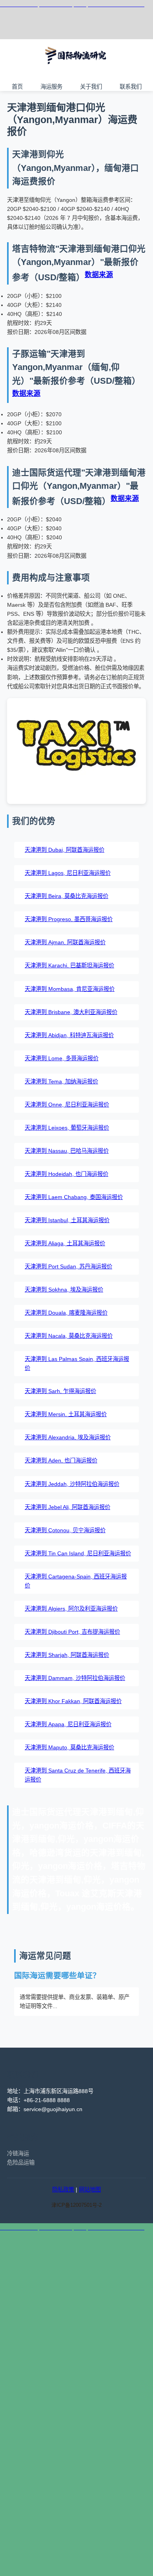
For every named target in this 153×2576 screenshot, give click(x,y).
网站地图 (90, 2190)
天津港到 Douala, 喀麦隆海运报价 (66, 1313)
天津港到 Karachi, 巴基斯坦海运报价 (69, 965)
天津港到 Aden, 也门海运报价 (61, 1460)
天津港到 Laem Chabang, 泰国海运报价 (74, 1197)
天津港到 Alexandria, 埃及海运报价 (68, 1437)
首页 (17, 86)
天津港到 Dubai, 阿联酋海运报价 (65, 850)
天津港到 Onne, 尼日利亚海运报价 (67, 1105)
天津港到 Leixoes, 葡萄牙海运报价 (67, 1128)
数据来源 (99, 275)
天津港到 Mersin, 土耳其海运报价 (66, 1414)
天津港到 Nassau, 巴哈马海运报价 (67, 1151)
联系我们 (131, 86)
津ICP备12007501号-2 (76, 2205)
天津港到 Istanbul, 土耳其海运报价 (67, 1220)
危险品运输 (21, 2162)
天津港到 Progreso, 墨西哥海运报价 (69, 919)
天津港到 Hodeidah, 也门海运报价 (66, 1174)
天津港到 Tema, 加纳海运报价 (61, 1081)
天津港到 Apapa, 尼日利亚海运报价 (68, 1724)
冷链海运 (18, 2153)
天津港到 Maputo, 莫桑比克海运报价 (69, 1747)
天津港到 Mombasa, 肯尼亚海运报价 (70, 989)
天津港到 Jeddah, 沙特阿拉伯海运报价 (72, 1484)
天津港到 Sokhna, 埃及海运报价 (64, 1290)
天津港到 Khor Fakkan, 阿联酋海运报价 (73, 1701)
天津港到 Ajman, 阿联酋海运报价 (65, 942)
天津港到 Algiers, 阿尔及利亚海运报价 (71, 1609)
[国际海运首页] (76, 70)
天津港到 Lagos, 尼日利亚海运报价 (68, 873)
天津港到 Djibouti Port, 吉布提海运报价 (72, 1632)
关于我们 (91, 86)
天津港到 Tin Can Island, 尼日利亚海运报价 (78, 1553)
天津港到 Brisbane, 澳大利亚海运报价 (71, 1012)
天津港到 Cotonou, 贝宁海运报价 (65, 1530)
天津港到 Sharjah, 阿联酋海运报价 (67, 1655)
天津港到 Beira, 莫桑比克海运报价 (66, 896)
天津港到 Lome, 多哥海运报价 (62, 1058)
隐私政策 (63, 2190)
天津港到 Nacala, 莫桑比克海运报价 (69, 1336)
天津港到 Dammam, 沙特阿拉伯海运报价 (75, 1678)
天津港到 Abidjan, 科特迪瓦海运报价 (69, 1035)
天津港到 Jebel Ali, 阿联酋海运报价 (67, 1507)
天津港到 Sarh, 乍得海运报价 (60, 1391)
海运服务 (51, 86)
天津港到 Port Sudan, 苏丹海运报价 (68, 1266)
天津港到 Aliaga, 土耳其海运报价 (65, 1243)
